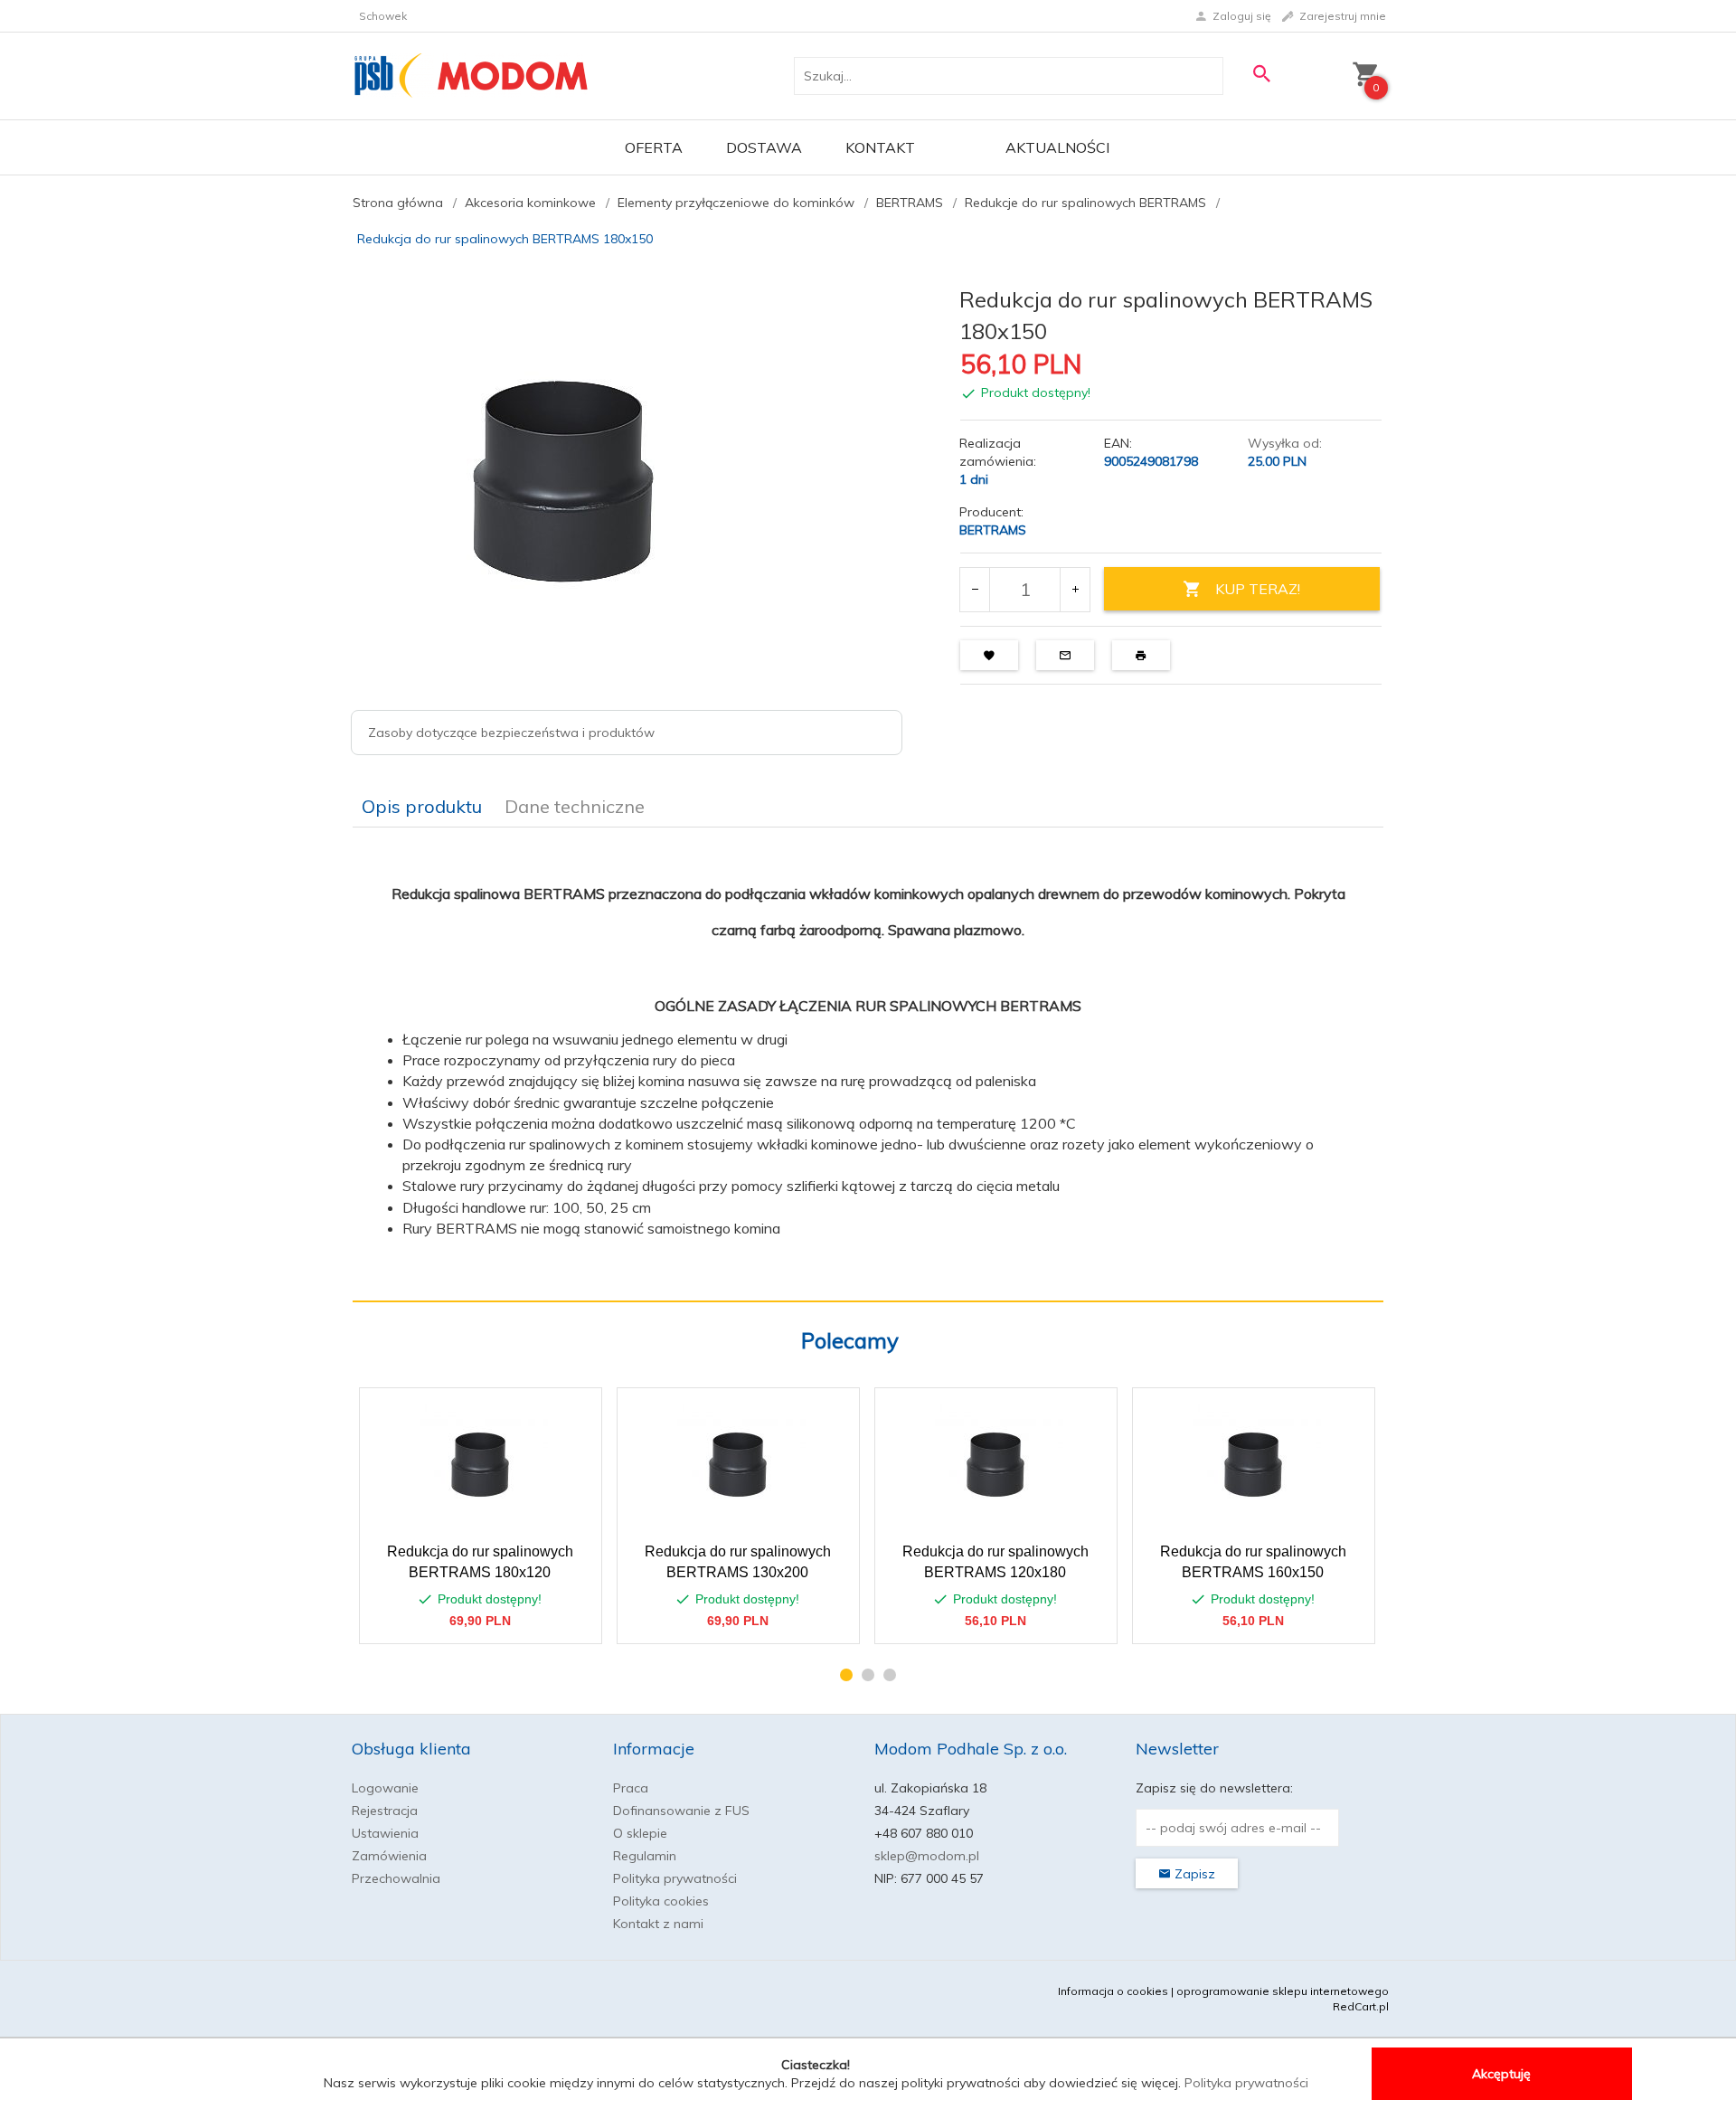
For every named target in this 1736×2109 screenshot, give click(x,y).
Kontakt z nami (658, 1924)
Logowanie (385, 1788)
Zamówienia (389, 1856)
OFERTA (654, 147)
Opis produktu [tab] (422, 806)
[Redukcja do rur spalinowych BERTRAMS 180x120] (480, 1465)
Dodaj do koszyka (486, 1621)
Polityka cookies (661, 1901)
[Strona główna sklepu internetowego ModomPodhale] (472, 75)
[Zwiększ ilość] (1075, 590)
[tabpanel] (868, 1064)
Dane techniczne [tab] (575, 806)
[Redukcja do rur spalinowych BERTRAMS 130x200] (737, 1465)
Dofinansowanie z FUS (681, 1811)
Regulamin (645, 1856)
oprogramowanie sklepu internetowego (1283, 1991)
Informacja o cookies (1113, 1991)
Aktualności (1057, 147)
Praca (631, 1788)
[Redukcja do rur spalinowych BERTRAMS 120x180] (995, 1465)
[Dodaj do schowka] (575, 1411)
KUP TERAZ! (1258, 589)
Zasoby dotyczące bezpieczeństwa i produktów (511, 733)
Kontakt (880, 147)
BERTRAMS (993, 530)
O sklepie (640, 1833)
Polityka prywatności (675, 1878)
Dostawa (764, 147)
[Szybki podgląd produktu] (531, 1411)
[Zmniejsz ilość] (975, 590)
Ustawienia (385, 1833)
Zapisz (1193, 1874)
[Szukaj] (1261, 74)
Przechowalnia (396, 1878)
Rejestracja (385, 1811)
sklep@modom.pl (927, 1856)
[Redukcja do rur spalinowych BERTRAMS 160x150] (1253, 1465)
